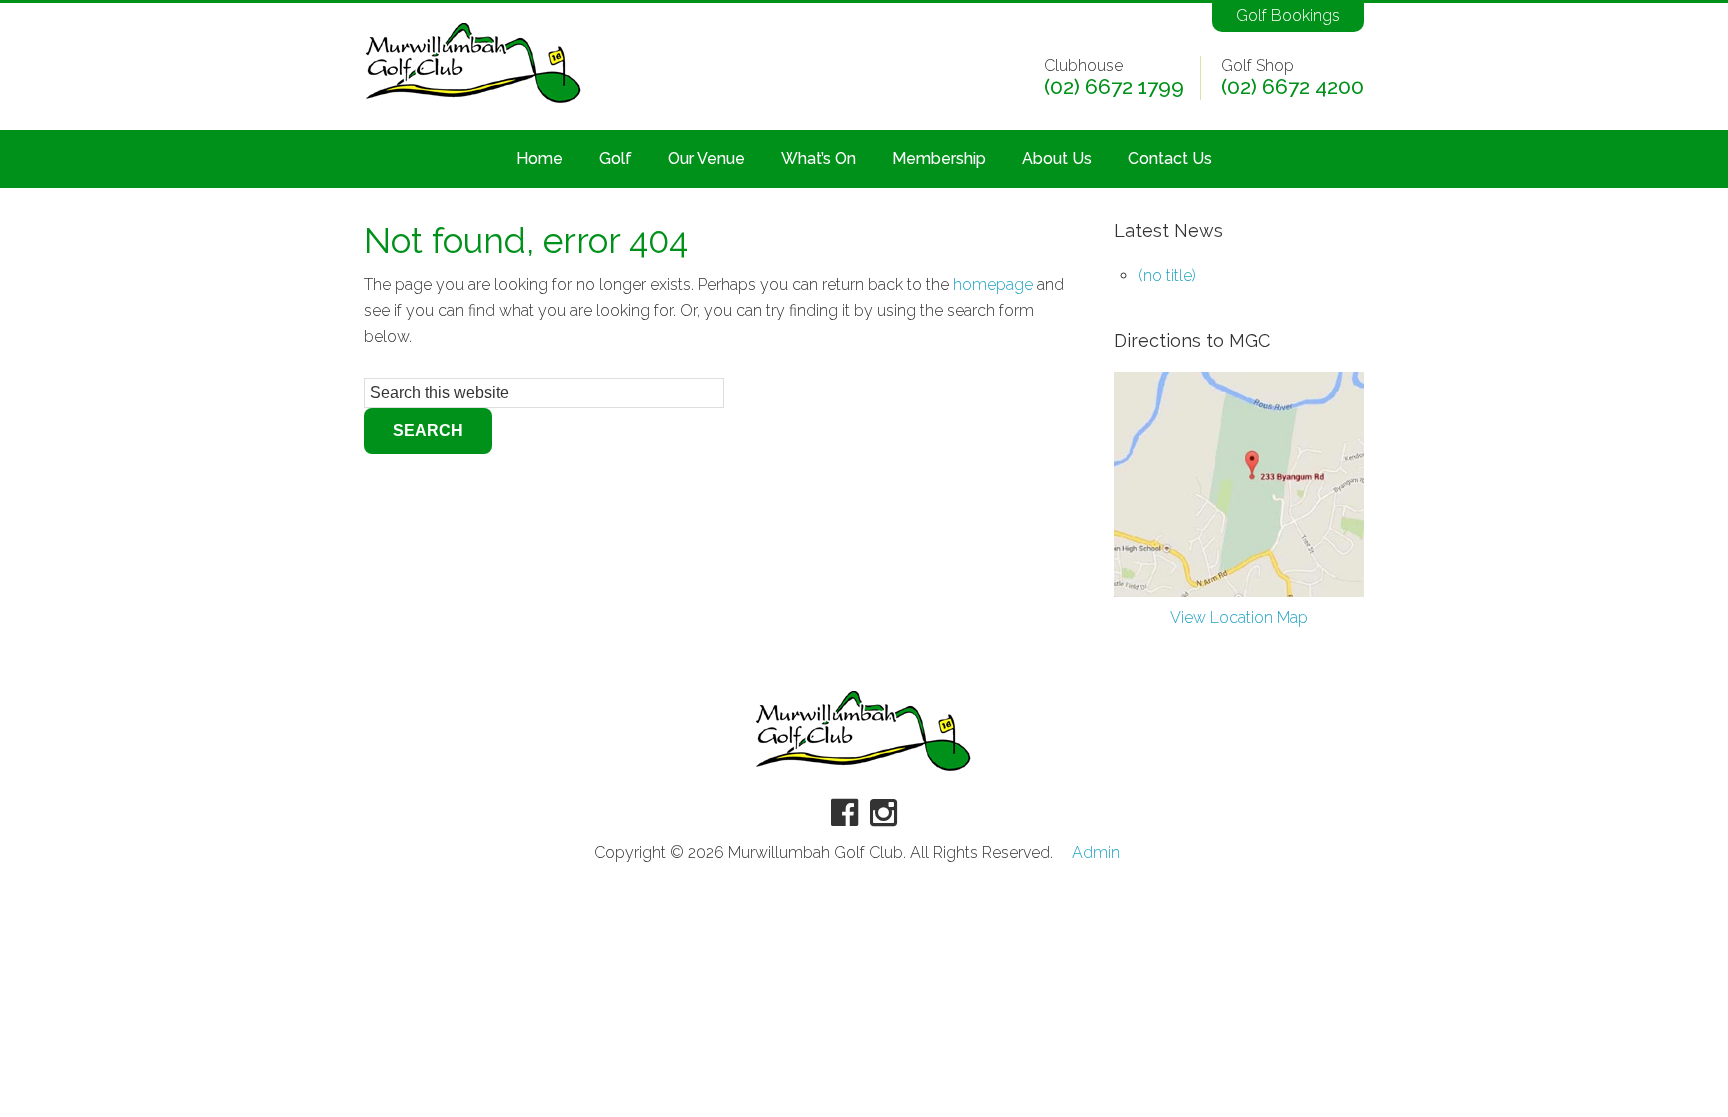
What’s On (818, 158)
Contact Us (1170, 158)
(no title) (1167, 275)
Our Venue (706, 158)
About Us (1057, 158)
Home (539, 158)
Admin (1096, 853)
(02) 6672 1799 (1114, 87)
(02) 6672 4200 (1292, 87)
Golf (615, 158)
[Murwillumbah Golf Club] (474, 104)
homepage (993, 284)
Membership (939, 158)
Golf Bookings (1288, 15)
